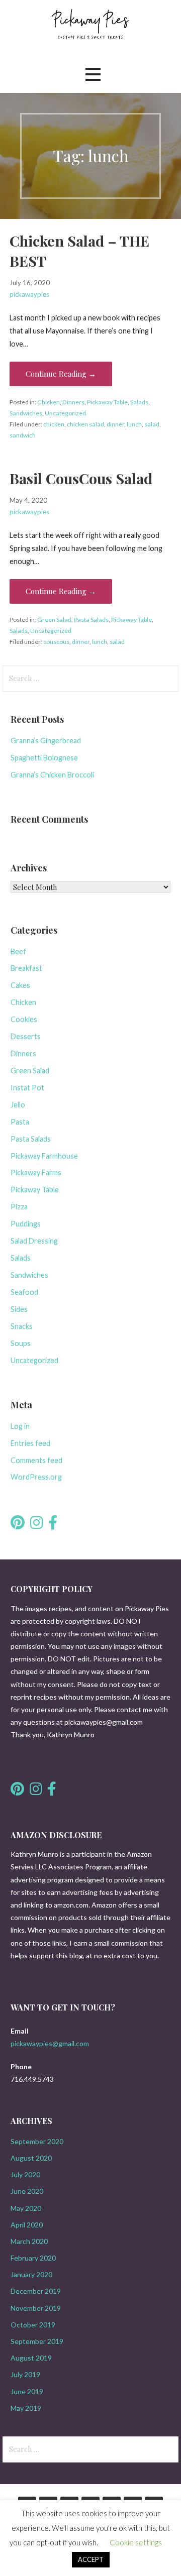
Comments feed (36, 1460)
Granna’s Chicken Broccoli (52, 775)
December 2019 (36, 2291)
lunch (134, 424)
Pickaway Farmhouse (44, 1156)
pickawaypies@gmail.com (50, 2043)
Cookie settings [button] (136, 2542)
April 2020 (27, 2225)
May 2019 (26, 2408)
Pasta (20, 1122)
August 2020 (31, 2158)
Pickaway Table (107, 402)
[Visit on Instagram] (36, 1525)
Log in (20, 1426)
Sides (19, 1309)
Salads (139, 402)
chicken (54, 424)
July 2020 (25, 2174)
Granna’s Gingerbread (46, 741)
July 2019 (25, 2374)
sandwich (23, 435)
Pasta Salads (91, 620)
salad (152, 424)
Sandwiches (26, 413)
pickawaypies (29, 294)
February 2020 (33, 2258)
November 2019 (36, 2308)
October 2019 (33, 2325)
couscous (56, 642)
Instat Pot (27, 1088)
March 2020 (29, 2241)
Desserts (26, 1036)
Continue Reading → (61, 374)
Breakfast (26, 968)
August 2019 (31, 2358)
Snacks (22, 1326)
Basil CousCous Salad (81, 478)
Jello (18, 1105)
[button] (93, 75)
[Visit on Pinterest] (18, 1525)
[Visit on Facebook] (53, 1525)
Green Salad (54, 620)
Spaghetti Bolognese (44, 758)
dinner (115, 424)
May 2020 (26, 2208)
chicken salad (85, 424)
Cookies (24, 1019)
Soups (21, 1343)
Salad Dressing (34, 1241)
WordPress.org (36, 1477)
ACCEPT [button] (91, 2559)
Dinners (73, 402)
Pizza (19, 1207)
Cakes (20, 985)
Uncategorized (65, 413)
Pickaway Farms (36, 1172)
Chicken (49, 402)
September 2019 (37, 2341)
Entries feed (30, 1443)
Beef (18, 951)
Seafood (24, 1292)
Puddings (26, 1224)
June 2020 (27, 2191)
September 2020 (37, 2141)
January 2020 (31, 2274)
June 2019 (27, 2391)
